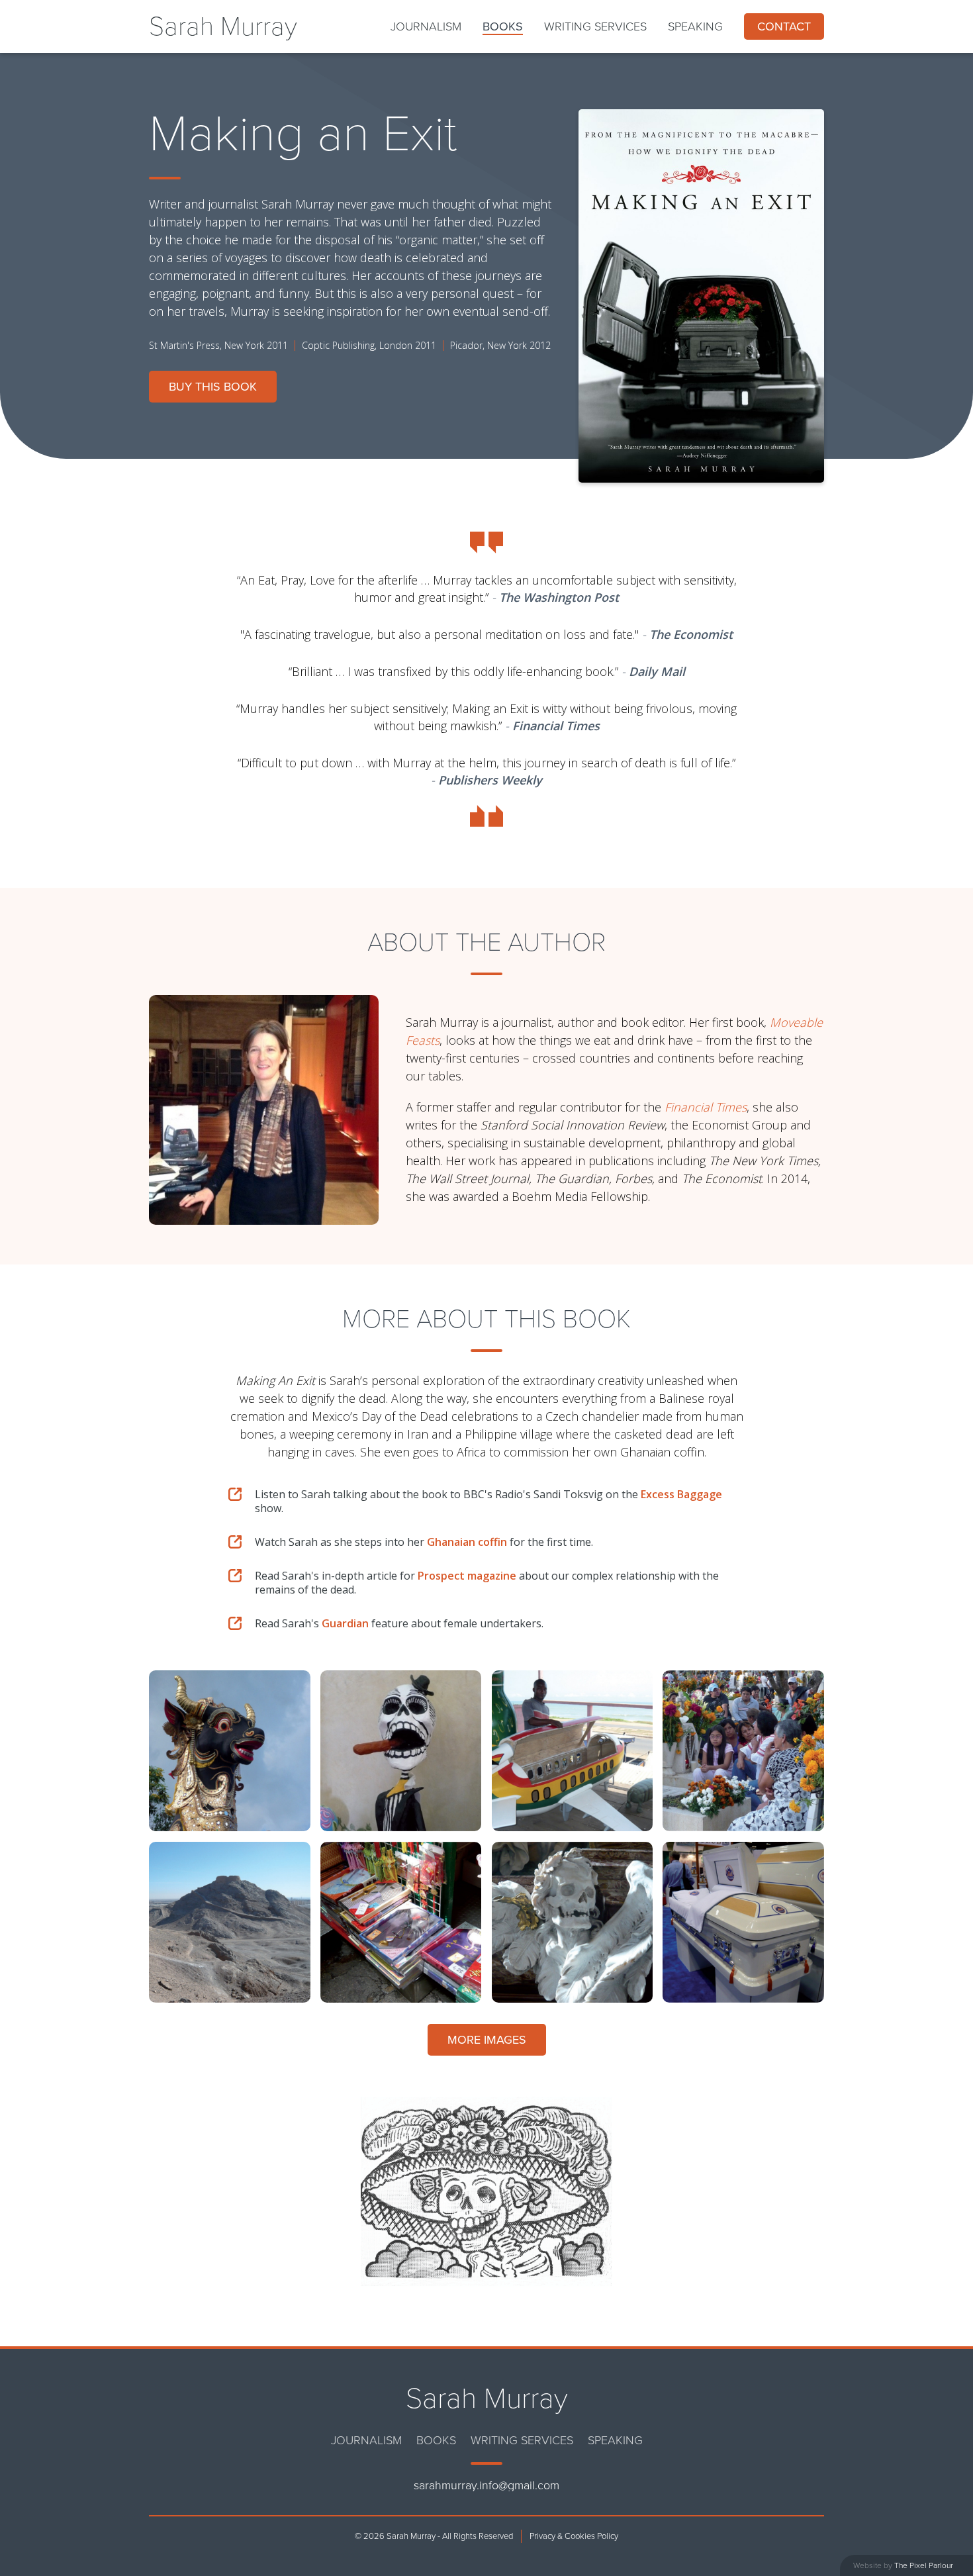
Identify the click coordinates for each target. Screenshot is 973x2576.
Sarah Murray (223, 26)
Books (503, 26)
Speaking (695, 26)
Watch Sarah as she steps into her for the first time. (424, 1542)
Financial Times (706, 1107)
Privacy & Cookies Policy (574, 2536)
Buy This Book (213, 387)
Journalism (426, 26)
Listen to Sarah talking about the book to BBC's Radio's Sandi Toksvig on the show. (488, 1502)
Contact (784, 26)
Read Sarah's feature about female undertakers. (399, 1624)
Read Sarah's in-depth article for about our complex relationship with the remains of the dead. (487, 1583)
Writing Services (595, 26)
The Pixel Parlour (924, 2565)
